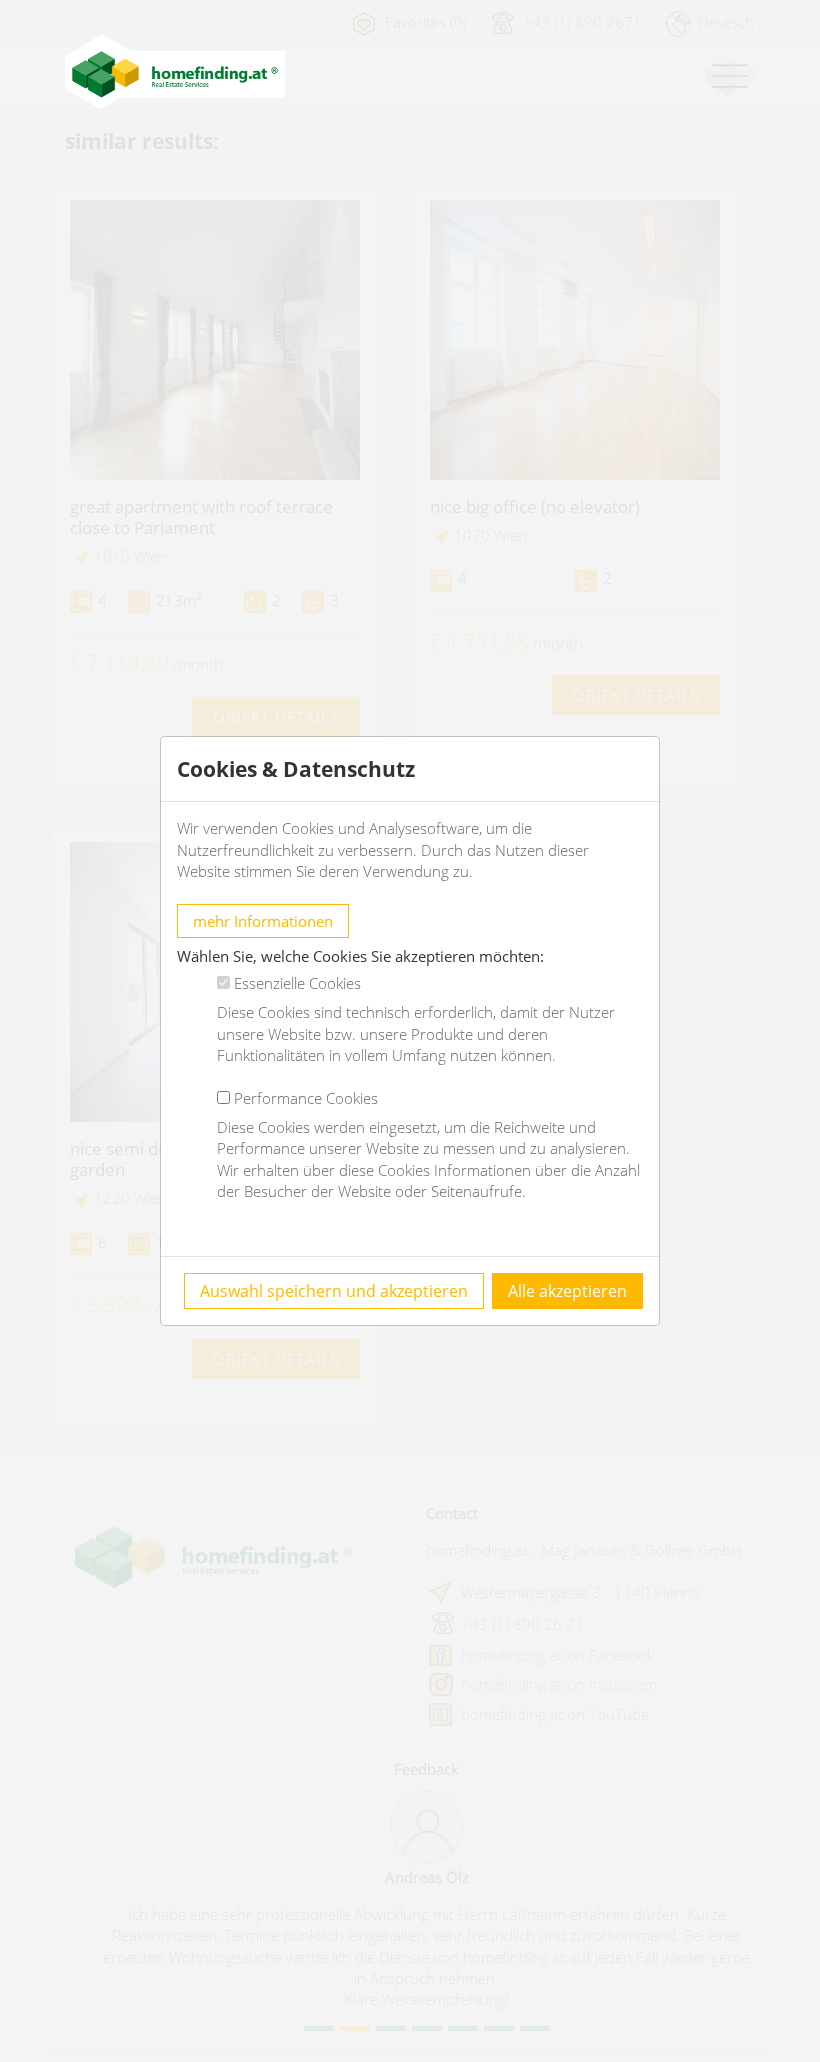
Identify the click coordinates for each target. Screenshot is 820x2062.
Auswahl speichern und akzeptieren (334, 1291)
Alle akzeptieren (567, 1291)
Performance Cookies (306, 1098)
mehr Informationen (263, 921)
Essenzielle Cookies (297, 983)
